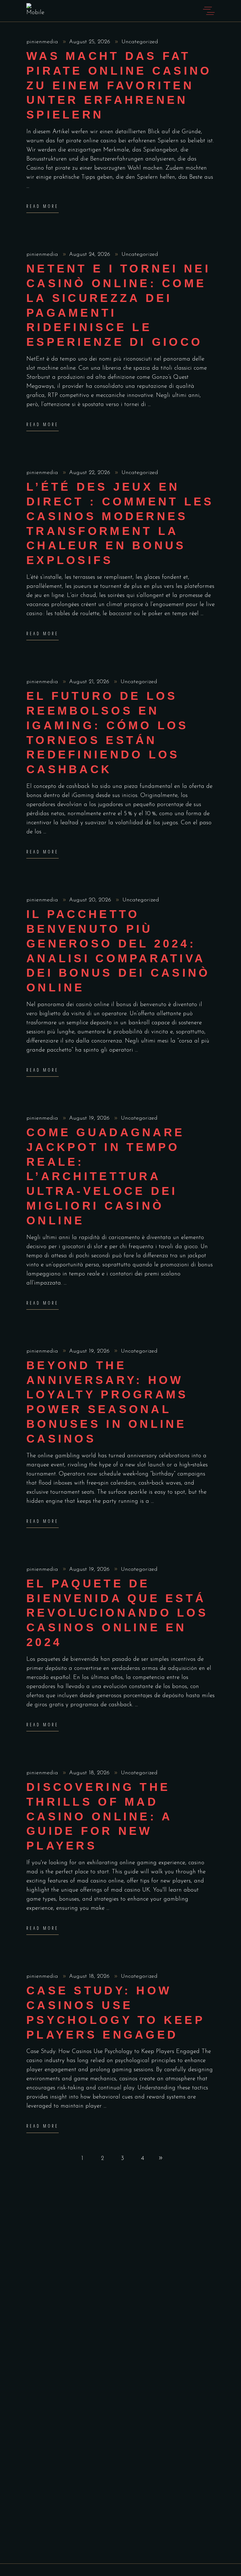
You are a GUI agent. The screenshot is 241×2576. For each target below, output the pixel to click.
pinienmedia (43, 42)
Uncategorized (140, 42)
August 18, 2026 (90, 1773)
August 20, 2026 (91, 900)
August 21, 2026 (90, 682)
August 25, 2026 (91, 42)
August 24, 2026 (91, 255)
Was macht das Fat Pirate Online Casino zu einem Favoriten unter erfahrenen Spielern (119, 85)
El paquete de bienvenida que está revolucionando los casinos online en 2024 (117, 1613)
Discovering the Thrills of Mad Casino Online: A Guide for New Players (99, 1816)
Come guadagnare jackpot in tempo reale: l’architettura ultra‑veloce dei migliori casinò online (105, 1176)
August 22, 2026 (91, 473)
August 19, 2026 (90, 1118)
